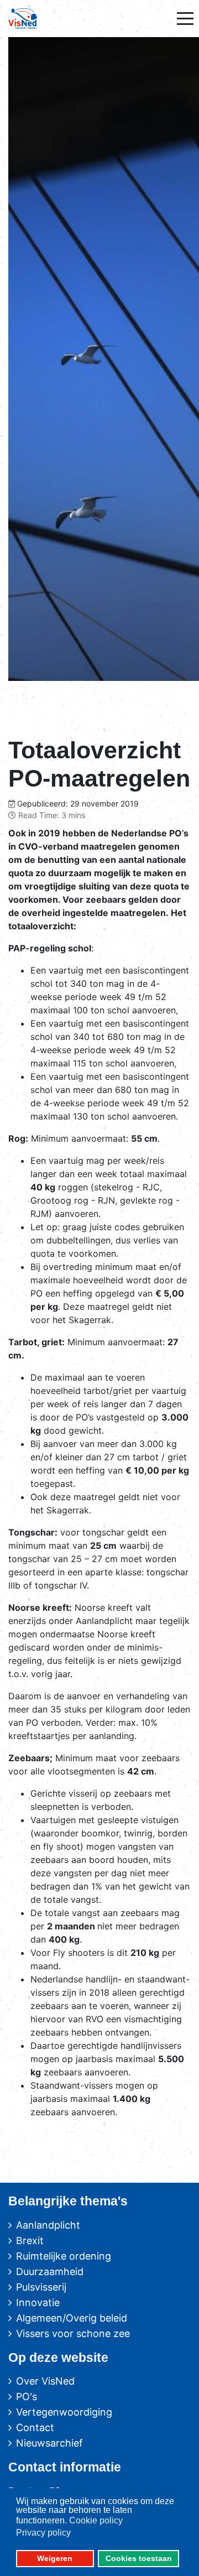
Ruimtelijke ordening (64, 2256)
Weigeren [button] (55, 2558)
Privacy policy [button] (43, 2533)
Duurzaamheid (50, 2271)
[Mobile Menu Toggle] (185, 18)
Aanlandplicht (48, 2225)
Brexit (30, 2241)
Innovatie (38, 2302)
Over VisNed (45, 2381)
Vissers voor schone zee (73, 2333)
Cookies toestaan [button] (139, 2558)
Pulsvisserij (41, 2287)
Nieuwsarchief (49, 2443)
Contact (35, 2427)
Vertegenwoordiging (64, 2412)
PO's (27, 2397)
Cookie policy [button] (96, 2520)
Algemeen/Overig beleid (72, 2318)
